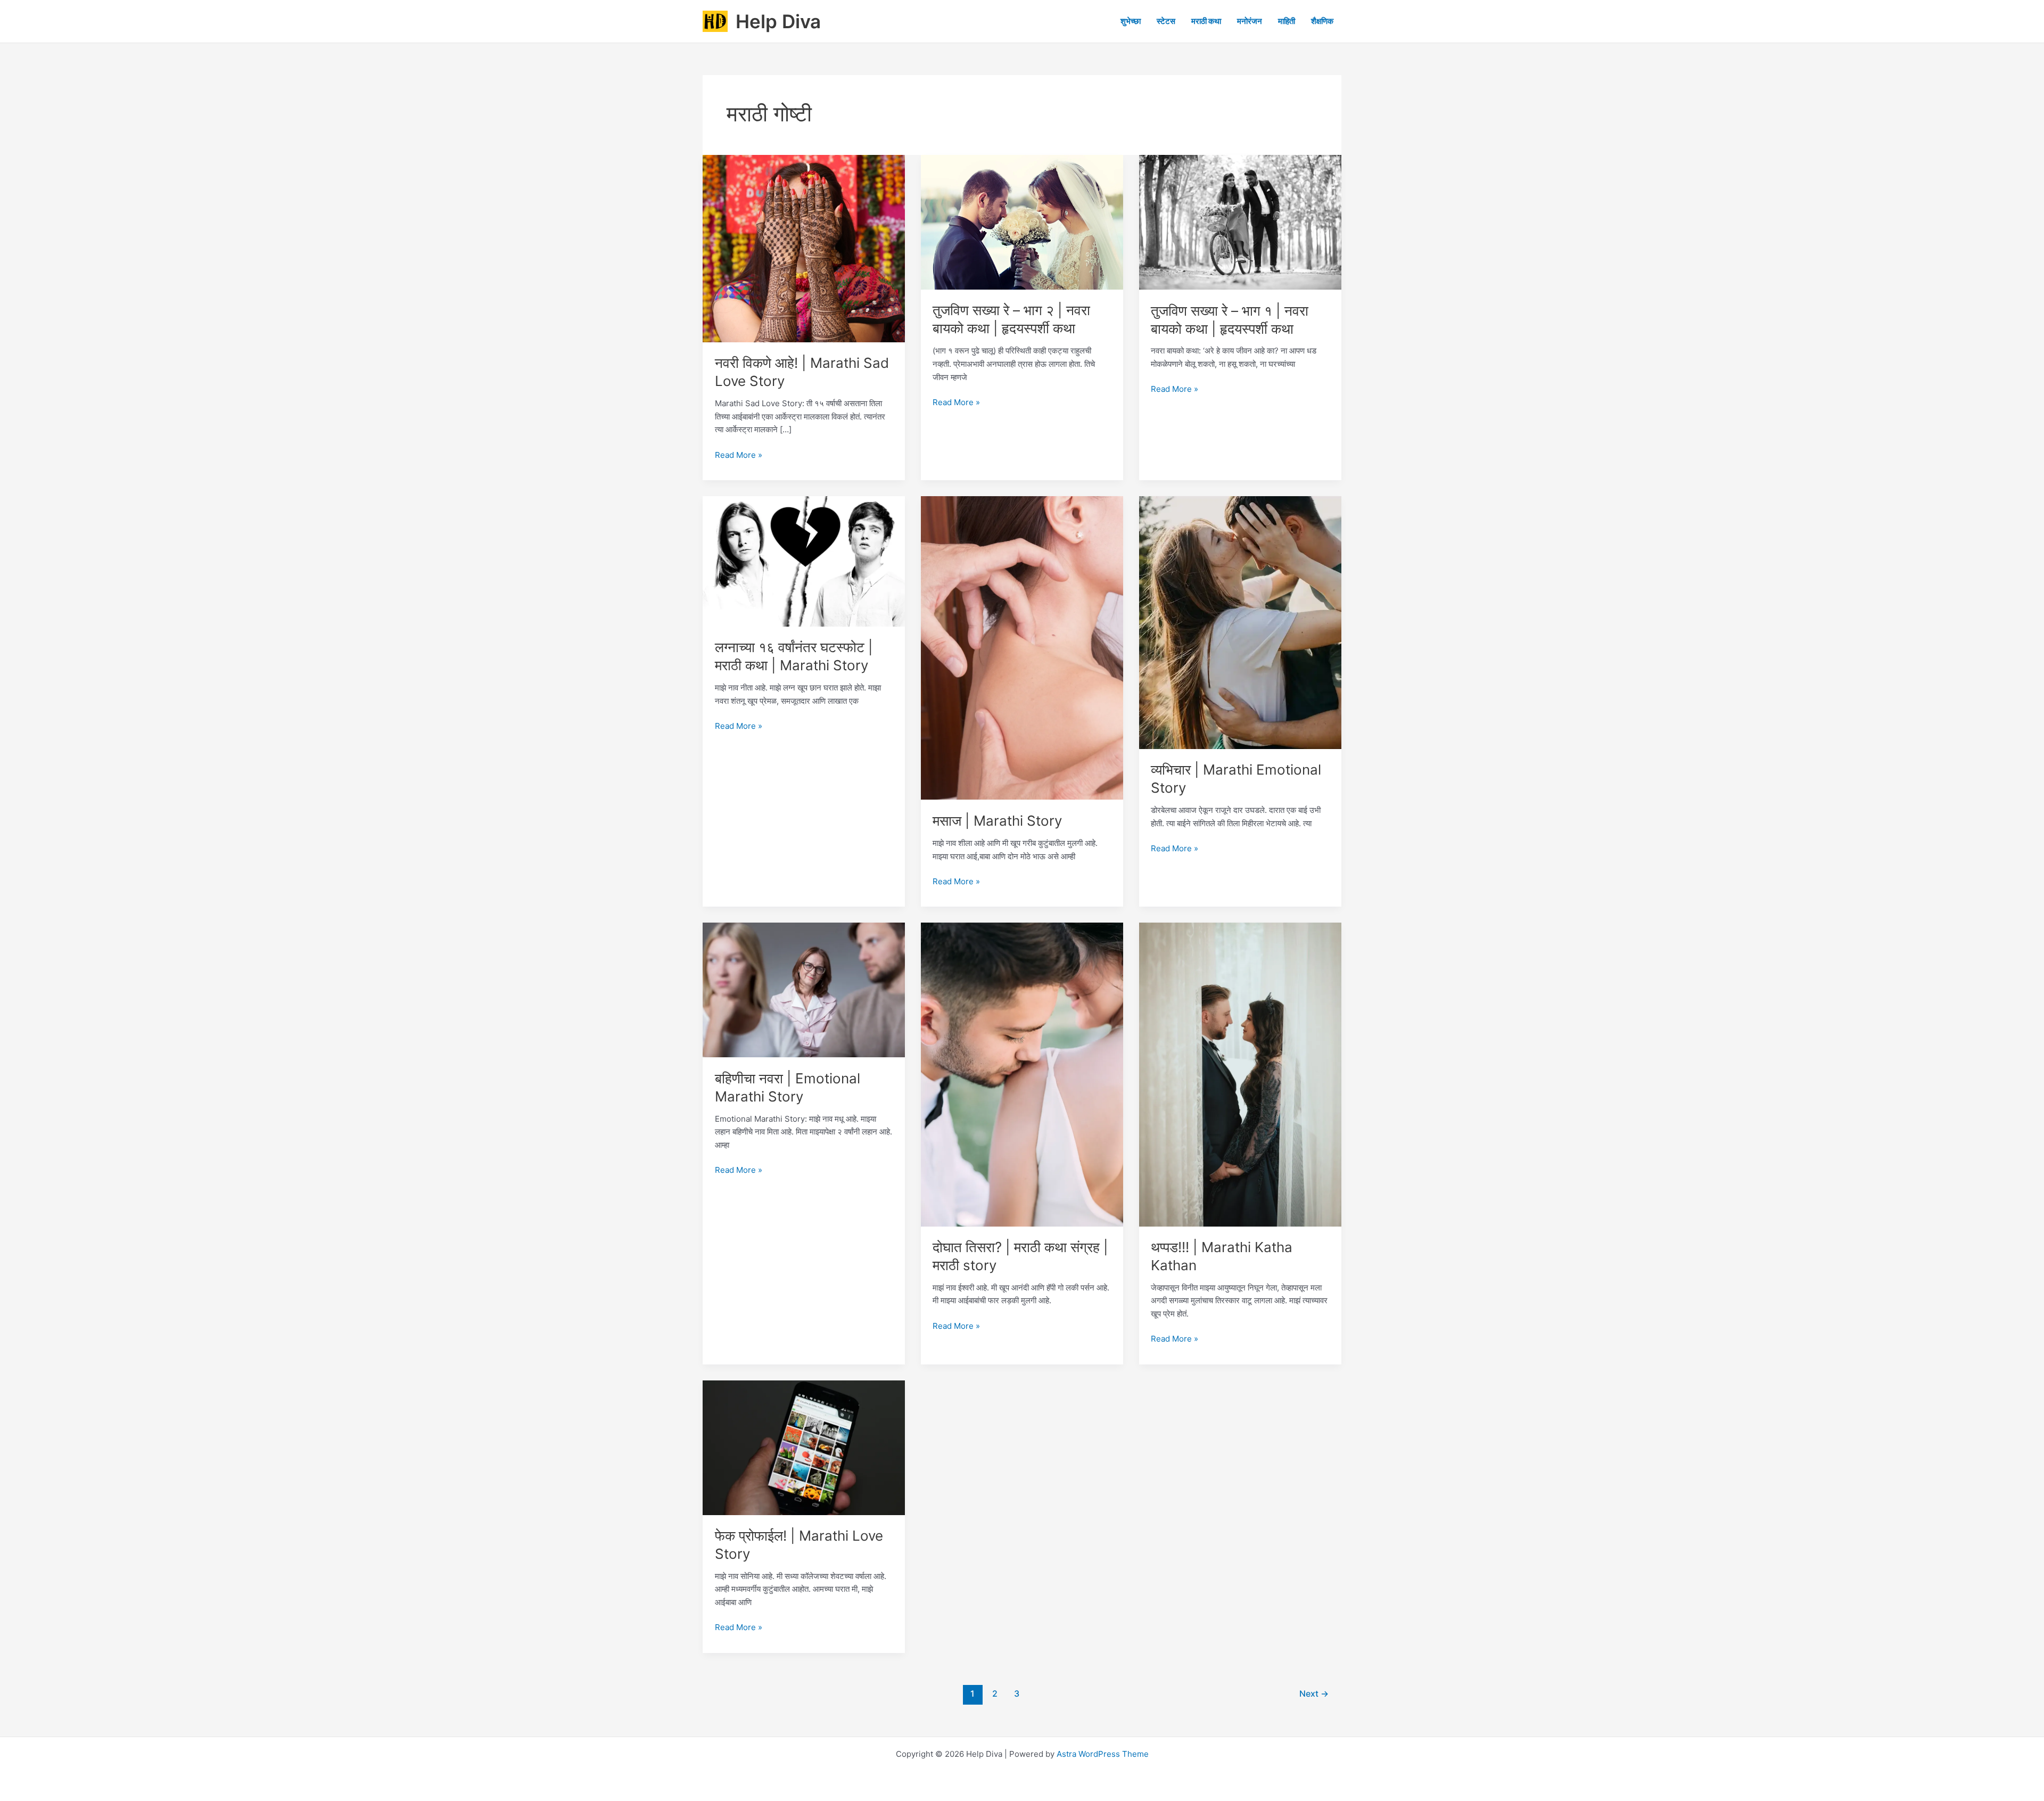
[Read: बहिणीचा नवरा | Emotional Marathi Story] (804, 989)
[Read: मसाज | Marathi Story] (1022, 647)
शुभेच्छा (1131, 21)
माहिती (1287, 21)
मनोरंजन (1250, 21)
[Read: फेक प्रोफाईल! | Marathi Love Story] (804, 1447)
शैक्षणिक (1322, 21)
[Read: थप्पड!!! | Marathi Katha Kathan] (1240, 1074)
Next (1314, 1694)
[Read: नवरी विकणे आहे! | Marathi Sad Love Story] (804, 248)
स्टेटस (1166, 21)
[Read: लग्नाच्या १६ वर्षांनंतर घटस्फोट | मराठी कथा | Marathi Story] (804, 561)
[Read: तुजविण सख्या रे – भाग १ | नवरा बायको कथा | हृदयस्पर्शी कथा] (1240, 222)
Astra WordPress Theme (1103, 1754)
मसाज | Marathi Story (997, 821)
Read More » (739, 456)
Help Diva (778, 21)
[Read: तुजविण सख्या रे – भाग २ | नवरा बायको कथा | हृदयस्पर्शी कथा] (1022, 222)
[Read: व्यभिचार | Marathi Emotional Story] (1240, 622)
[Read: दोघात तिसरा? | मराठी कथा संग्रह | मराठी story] (1022, 1074)
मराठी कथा (1206, 21)
